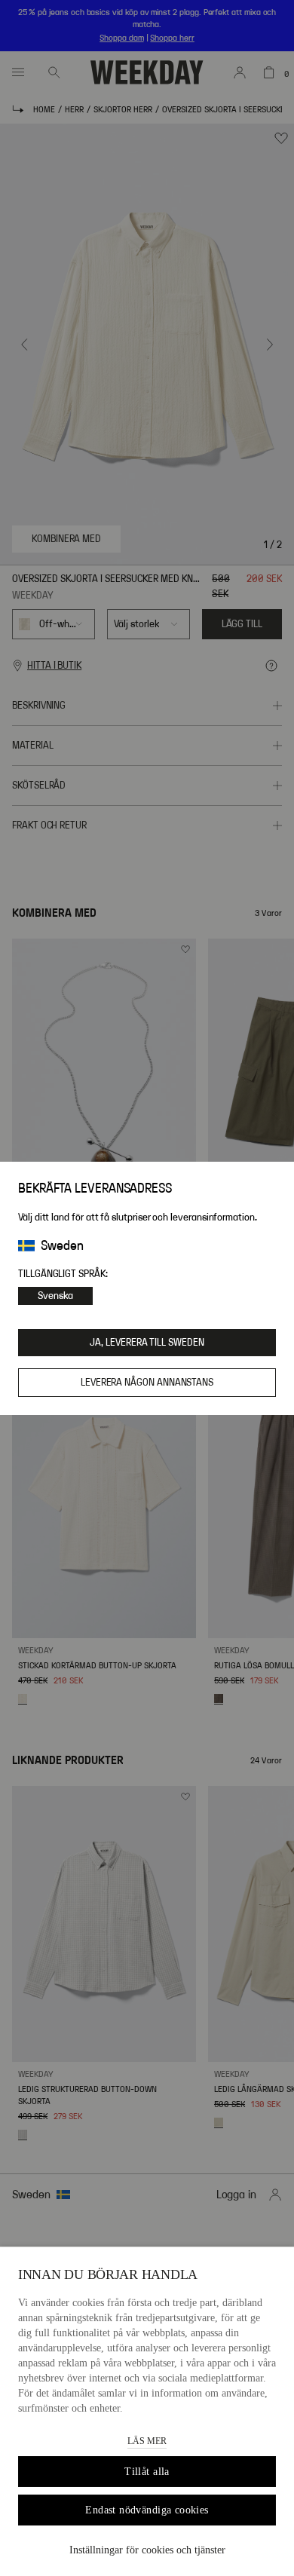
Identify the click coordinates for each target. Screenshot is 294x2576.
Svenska (55, 1296)
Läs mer (147, 2441)
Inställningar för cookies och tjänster (147, 2550)
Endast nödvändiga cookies (147, 2510)
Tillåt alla (147, 2472)
